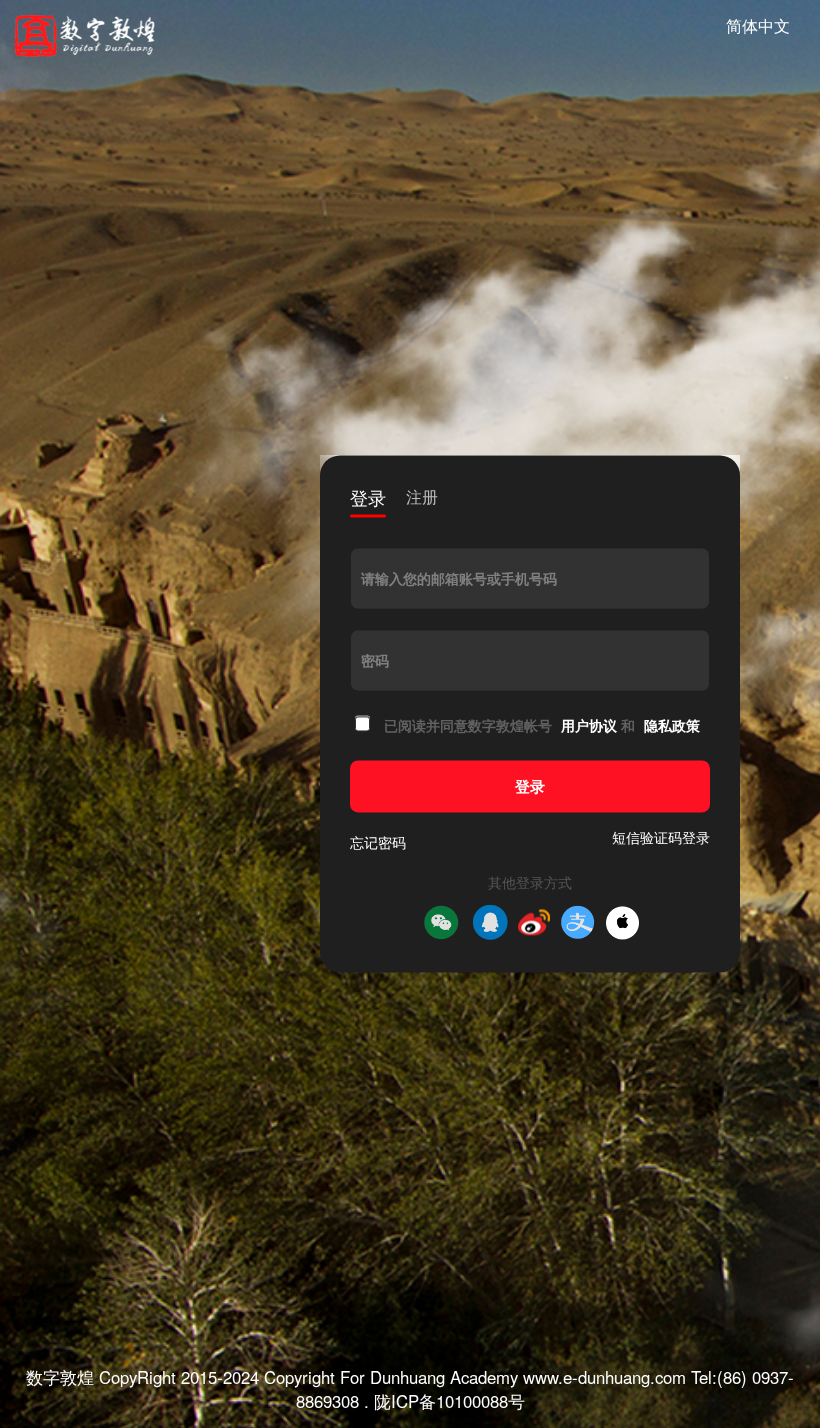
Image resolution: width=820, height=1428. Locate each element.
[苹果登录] (622, 922)
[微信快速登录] (441, 923)
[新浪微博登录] (534, 923)
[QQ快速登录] (490, 923)
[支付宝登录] (578, 923)
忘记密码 (378, 843)
